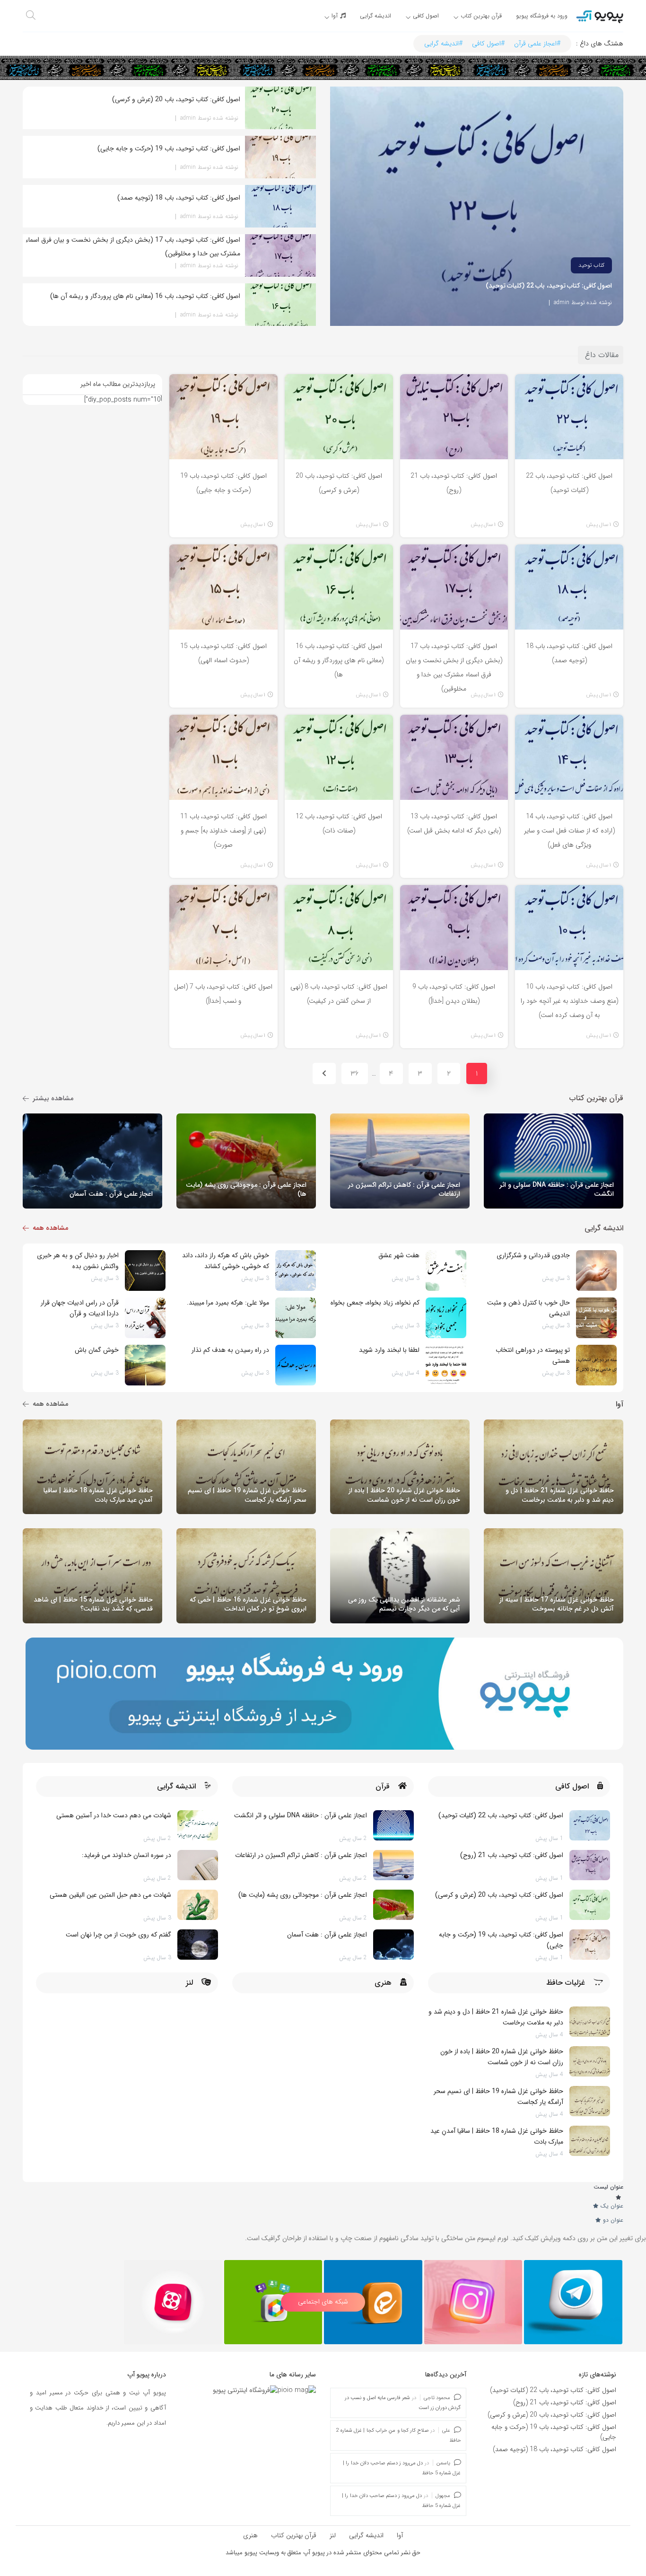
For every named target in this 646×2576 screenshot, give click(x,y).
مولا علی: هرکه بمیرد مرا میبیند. (228, 1303)
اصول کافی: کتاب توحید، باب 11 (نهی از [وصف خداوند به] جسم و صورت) (223, 831)
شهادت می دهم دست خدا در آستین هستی (114, 1815)
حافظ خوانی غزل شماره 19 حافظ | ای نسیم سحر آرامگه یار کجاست (498, 2097)
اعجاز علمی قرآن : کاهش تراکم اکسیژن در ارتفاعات (301, 1855)
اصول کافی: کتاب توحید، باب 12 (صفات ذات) (339, 824)
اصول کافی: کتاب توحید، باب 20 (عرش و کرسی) (339, 483)
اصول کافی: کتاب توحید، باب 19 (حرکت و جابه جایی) (223, 483)
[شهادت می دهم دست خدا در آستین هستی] (198, 1825)
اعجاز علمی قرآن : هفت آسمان (327, 1935)
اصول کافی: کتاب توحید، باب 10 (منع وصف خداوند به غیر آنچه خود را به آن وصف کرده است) (569, 1001)
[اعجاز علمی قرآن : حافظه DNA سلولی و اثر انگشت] (393, 1825)
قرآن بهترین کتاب (294, 2535)
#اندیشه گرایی (443, 44)
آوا (400, 2535)
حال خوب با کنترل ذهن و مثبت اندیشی (528, 1308)
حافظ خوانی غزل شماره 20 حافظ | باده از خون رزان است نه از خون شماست (502, 2057)
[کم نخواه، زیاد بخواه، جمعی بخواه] (446, 1318)
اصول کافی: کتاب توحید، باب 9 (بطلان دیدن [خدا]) (454, 994)
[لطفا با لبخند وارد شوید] (446, 1365)
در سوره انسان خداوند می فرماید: (127, 1855)
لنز (333, 2535)
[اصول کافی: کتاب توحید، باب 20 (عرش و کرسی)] (590, 1905)
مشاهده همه (50, 1228)
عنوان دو (613, 2220)
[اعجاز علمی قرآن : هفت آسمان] (393, 1945)
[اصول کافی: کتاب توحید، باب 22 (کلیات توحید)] (590, 1825)
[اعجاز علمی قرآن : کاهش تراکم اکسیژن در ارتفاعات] (393, 1865)
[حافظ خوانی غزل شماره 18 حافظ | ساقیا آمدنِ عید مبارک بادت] (590, 2141)
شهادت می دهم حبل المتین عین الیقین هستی (110, 1895)
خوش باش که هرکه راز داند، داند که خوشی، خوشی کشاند (226, 1261)
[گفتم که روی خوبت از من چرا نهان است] (198, 1945)
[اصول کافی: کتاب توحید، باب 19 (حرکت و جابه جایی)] (590, 1945)
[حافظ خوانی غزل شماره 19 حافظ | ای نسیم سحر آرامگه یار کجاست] (590, 2101)
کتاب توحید (591, 265)
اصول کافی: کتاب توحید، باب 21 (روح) (454, 483)
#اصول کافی (488, 44)
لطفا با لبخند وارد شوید (389, 1350)
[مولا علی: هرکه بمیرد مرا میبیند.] (296, 1318)
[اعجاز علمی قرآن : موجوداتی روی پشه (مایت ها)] (393, 1905)
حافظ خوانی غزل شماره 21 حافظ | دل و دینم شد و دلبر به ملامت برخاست (496, 2017)
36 (355, 1073)
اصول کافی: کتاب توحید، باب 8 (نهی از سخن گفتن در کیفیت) (339, 994)
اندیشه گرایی (366, 2535)
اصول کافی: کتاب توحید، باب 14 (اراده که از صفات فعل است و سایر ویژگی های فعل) (569, 831)
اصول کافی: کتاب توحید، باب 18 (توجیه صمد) (569, 653)
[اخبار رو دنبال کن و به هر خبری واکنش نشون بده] (145, 1270)
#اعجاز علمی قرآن (537, 44)
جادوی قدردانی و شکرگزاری (533, 1255)
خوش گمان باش (97, 1350)
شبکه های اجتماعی (323, 2302)
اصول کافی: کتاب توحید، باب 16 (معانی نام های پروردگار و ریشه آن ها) (339, 660)
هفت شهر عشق (399, 1255)
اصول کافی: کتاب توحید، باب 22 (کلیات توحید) (549, 286)
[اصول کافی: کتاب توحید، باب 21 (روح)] (590, 1865)
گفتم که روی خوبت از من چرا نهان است (118, 1935)
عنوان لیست (608, 2187)
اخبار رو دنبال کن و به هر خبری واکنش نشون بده (78, 1261)
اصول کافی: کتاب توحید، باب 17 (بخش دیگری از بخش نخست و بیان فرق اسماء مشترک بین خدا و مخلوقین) (454, 664)
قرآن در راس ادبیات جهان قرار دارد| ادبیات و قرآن (80, 1308)
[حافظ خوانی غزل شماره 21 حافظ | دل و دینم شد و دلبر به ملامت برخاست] (590, 2022)
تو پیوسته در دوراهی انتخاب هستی (533, 1355)
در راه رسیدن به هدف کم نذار (230, 1350)
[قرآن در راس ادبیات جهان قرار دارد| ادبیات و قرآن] (145, 1318)
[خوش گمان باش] (145, 1365)
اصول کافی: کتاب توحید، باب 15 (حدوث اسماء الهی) (223, 653)
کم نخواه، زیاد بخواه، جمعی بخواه (375, 1303)
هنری (250, 2535)
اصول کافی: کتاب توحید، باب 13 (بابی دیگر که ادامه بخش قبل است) (454, 824)
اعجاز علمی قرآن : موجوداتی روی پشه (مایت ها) (303, 1895)
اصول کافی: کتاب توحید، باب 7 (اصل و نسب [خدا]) (223, 994)
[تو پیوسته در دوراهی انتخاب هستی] (596, 1365)
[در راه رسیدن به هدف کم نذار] (296, 1365)
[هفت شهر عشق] (446, 1270)
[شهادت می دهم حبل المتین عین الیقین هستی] (198, 1905)
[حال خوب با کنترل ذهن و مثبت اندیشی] (596, 1318)
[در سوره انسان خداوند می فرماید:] (198, 1865)
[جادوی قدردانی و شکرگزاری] (596, 1270)
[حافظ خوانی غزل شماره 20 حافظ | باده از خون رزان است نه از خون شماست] (590, 2061)
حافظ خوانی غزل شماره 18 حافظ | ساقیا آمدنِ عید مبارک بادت (497, 2136)
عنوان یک (612, 2206)
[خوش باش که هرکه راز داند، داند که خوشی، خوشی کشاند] (296, 1270)
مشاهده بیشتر (53, 1098)
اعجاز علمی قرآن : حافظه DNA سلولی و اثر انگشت (301, 1815)
